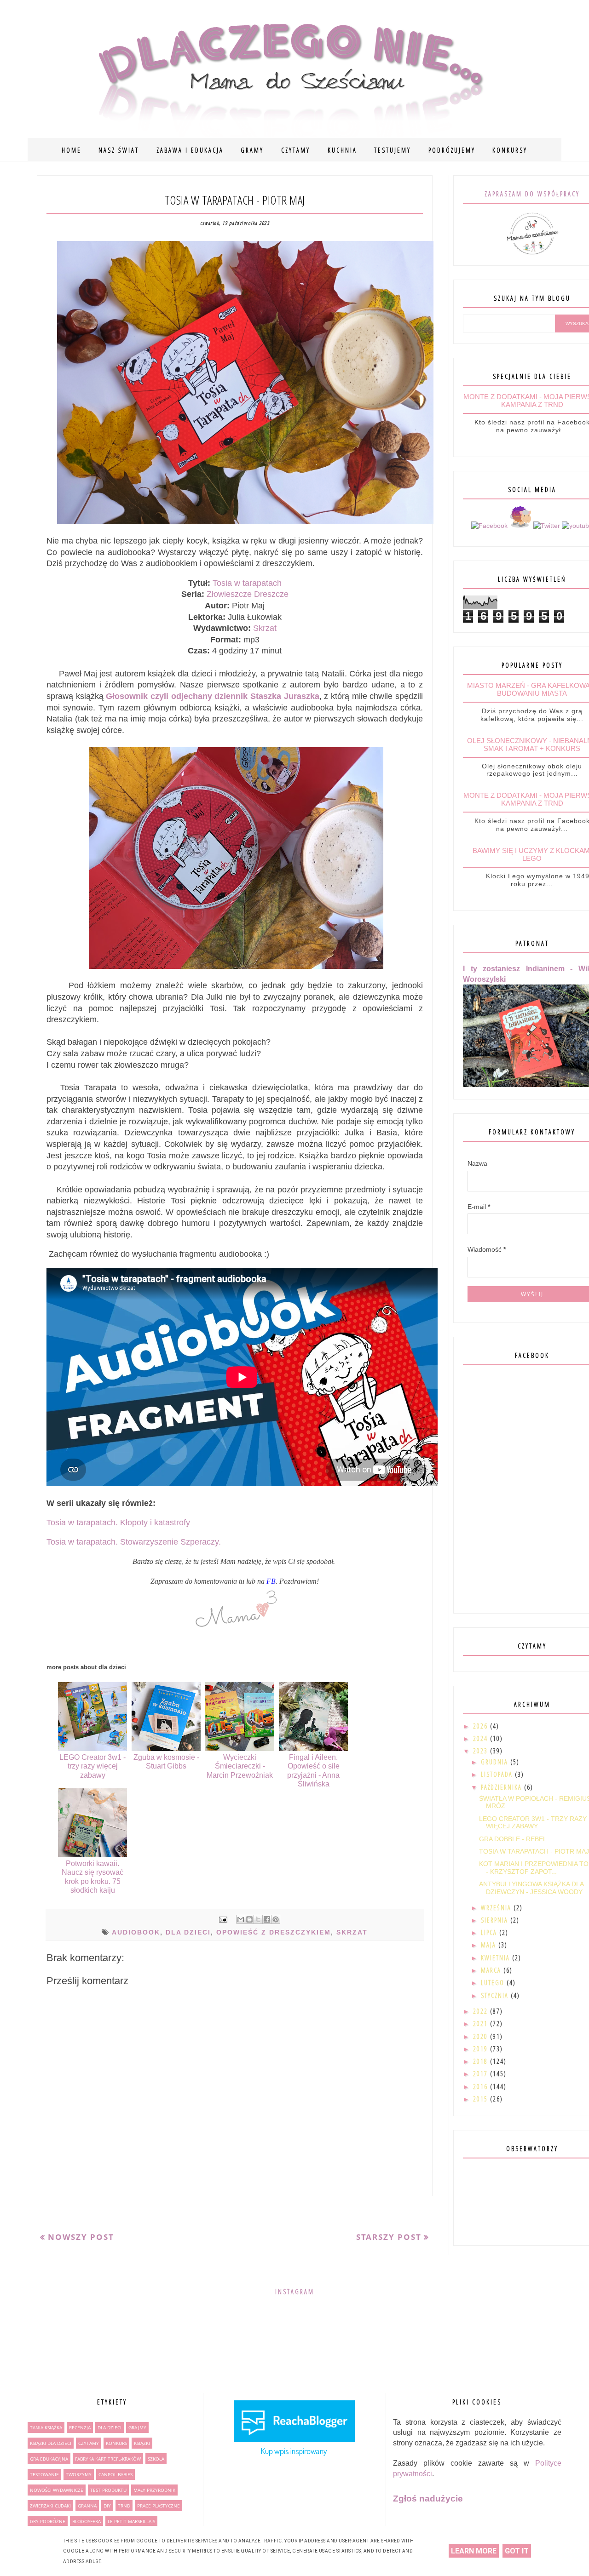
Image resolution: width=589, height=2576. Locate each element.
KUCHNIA (342, 150)
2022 (482, 2011)
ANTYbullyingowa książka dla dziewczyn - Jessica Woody (531, 1888)
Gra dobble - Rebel (513, 1839)
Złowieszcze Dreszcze (248, 594)
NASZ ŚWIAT (119, 150)
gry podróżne (48, 2521)
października (502, 1787)
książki (142, 2443)
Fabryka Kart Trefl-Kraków (108, 2459)
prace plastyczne (159, 2506)
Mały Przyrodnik (154, 2490)
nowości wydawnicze (57, 2490)
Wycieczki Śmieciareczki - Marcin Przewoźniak (240, 1766)
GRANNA (87, 2506)
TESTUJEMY (393, 150)
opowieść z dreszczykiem (274, 1932)
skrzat (352, 1932)
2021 (482, 2024)
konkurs (116, 2443)
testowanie (44, 2474)
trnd (124, 2506)
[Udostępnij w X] (258, 1919)
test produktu (108, 2490)
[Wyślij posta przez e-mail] (222, 1919)
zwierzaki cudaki (50, 2506)
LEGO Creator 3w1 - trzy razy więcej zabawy (92, 1766)
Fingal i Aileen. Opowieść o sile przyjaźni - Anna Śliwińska (313, 1771)
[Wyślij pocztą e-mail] (241, 1919)
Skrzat (265, 628)
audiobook (136, 1932)
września (497, 1908)
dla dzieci (188, 1932)
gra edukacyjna (49, 2459)
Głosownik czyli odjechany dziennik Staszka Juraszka (212, 696)
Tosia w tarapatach (247, 583)
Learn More (474, 2551)
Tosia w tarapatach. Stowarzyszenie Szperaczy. (134, 1542)
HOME (72, 150)
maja (490, 1945)
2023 (482, 1751)
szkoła (156, 2459)
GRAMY (252, 150)
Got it (517, 2551)
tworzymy (79, 2474)
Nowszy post (81, 2237)
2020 (482, 2036)
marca (492, 1970)
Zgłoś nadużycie (428, 2499)
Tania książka (46, 2427)
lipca (490, 1932)
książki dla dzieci (51, 2443)
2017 (482, 2074)
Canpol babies (115, 2474)
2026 (482, 1726)
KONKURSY (510, 150)
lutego (494, 1983)
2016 (482, 2087)
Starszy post (389, 2237)
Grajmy (137, 2427)
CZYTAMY (296, 150)
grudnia (496, 1762)
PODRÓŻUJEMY (452, 150)
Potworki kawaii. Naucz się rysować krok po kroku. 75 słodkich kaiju (92, 1877)
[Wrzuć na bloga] (249, 1919)
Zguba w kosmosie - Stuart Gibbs (166, 1762)
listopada (498, 1774)
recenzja (80, 2427)
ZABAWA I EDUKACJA (190, 150)
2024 (482, 1738)
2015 (482, 2099)
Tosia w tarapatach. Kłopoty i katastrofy (118, 1523)
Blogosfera (87, 2521)
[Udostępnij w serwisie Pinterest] (276, 1919)
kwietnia (497, 1958)
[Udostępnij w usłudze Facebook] (267, 1919)
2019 (482, 2049)
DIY (107, 2506)
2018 (482, 2061)
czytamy (89, 2443)
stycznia (496, 1995)
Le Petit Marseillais (131, 2521)
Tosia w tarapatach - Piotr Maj (534, 1851)
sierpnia (496, 1920)
